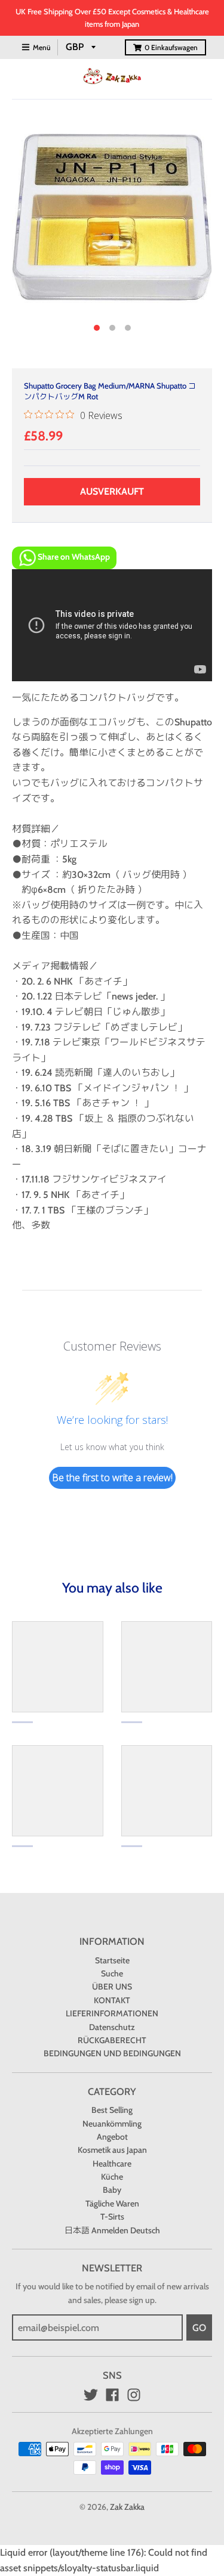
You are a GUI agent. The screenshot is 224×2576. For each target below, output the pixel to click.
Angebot (112, 2137)
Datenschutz (112, 2027)
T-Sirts (112, 2217)
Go (199, 2328)
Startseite (112, 1960)
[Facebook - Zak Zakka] (112, 2395)
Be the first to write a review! (112, 1478)
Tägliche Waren (112, 2203)
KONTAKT (112, 2000)
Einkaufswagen (171, 47)
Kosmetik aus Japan (112, 2150)
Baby (112, 2190)
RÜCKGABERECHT (112, 2040)
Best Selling (112, 2110)
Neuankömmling (112, 2124)
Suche (112, 1973)
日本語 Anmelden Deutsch (112, 2230)
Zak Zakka (127, 2507)
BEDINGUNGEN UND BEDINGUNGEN (112, 2053)
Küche (112, 2177)
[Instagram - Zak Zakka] (134, 2395)
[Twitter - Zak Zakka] (91, 2395)
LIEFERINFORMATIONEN (112, 2013)
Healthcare (112, 2164)
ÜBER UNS (112, 1987)
